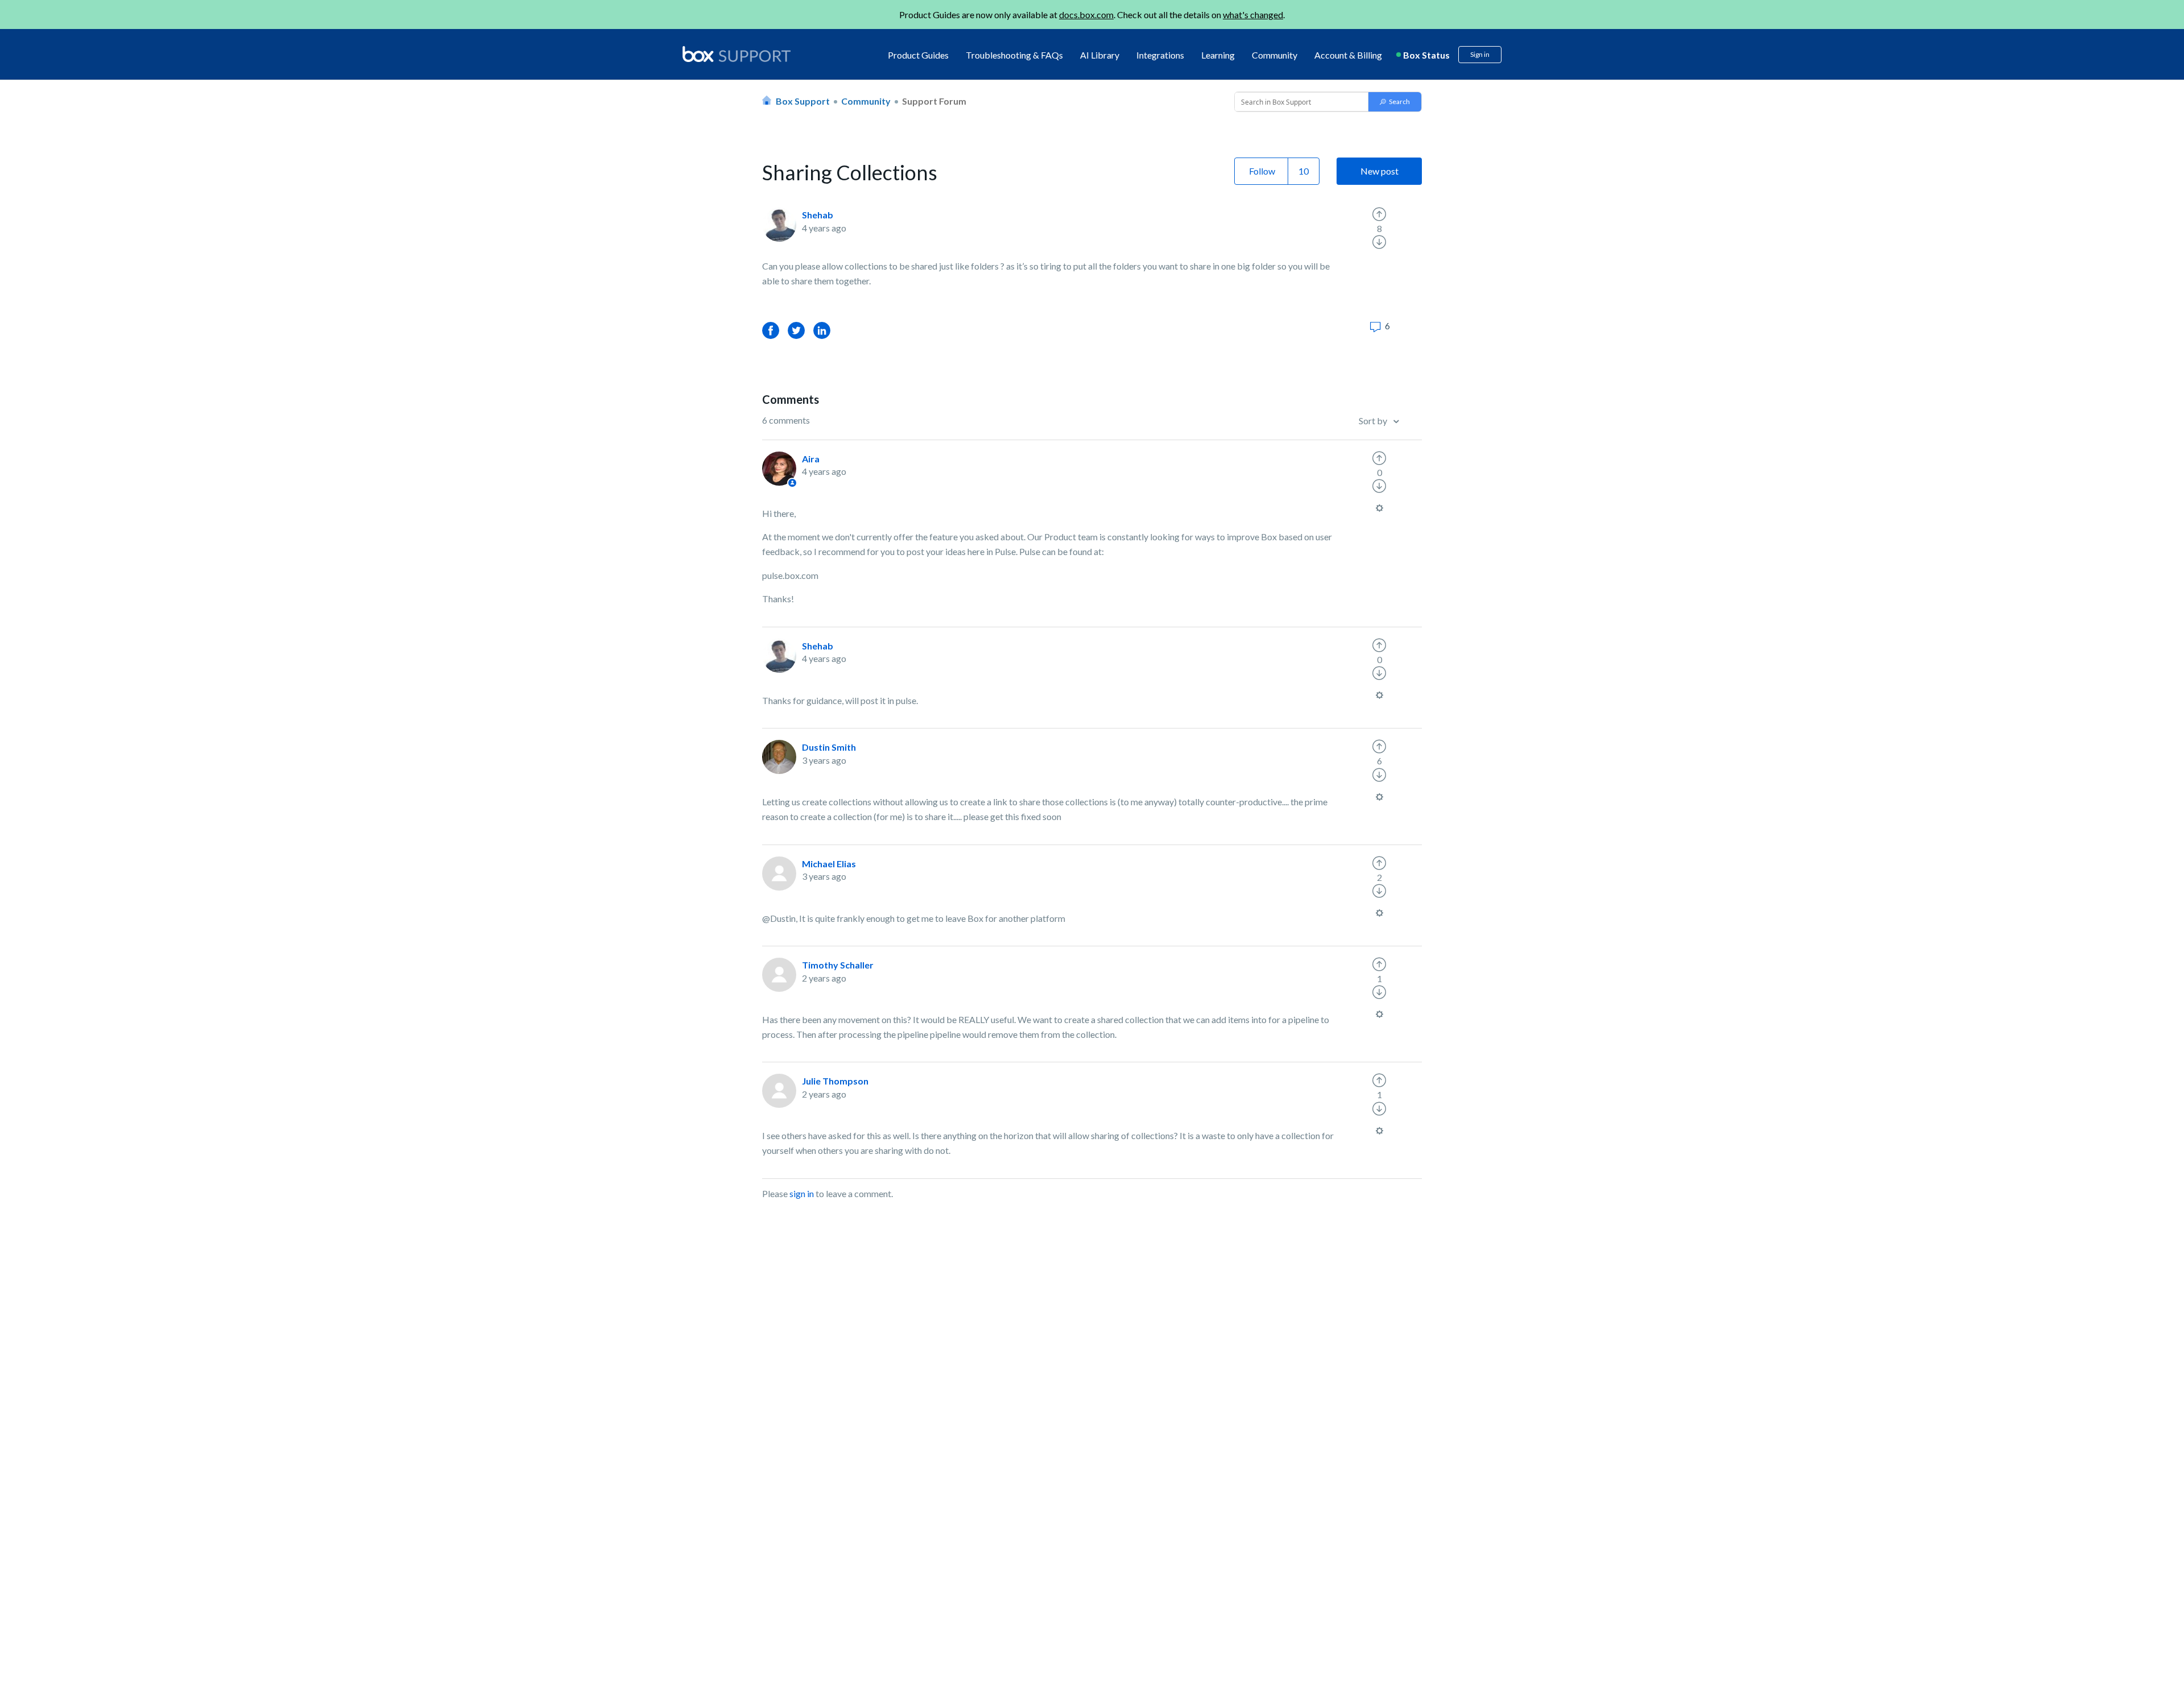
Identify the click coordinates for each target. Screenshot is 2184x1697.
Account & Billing (1348, 55)
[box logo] (737, 54)
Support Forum (934, 101)
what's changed (1253, 15)
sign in (802, 1193)
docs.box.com (1086, 15)
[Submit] (1395, 102)
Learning (1218, 55)
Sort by (1374, 421)
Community (1275, 55)
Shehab (818, 215)
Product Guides (918, 55)
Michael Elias (829, 864)
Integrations (1160, 55)
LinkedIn (822, 330)
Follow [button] (1262, 171)
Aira (811, 459)
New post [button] (1380, 171)
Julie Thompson (835, 1081)
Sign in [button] (1480, 54)
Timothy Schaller (838, 965)
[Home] (737, 55)
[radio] (1379, 214)
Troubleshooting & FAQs (1014, 55)
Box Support (803, 101)
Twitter (796, 330)
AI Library (1100, 55)
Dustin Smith (829, 747)
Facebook (771, 330)
